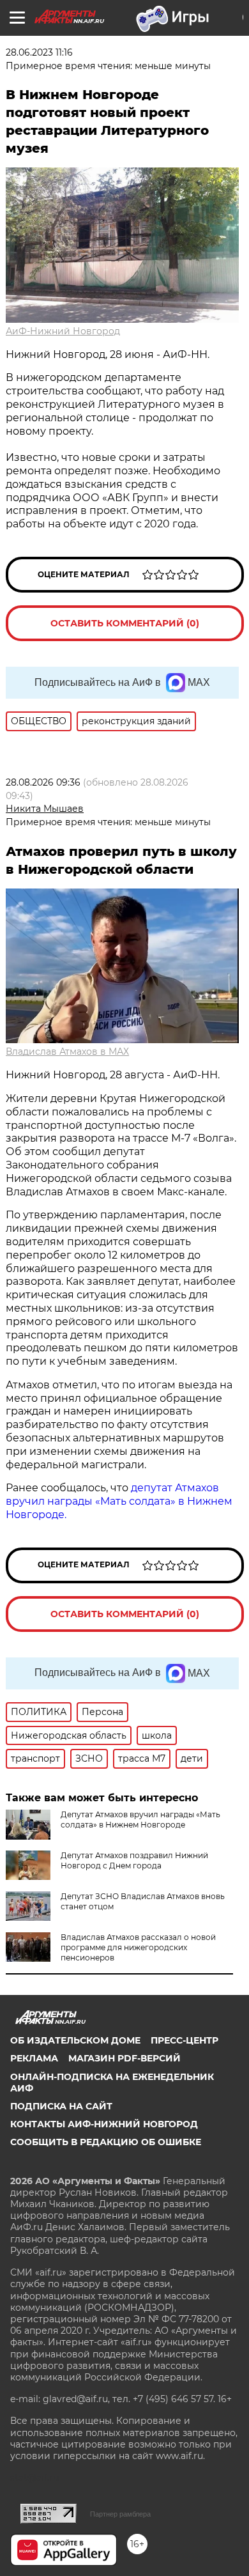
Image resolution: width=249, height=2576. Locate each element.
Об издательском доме (75, 2040)
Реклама (34, 2058)
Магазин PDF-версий (124, 2058)
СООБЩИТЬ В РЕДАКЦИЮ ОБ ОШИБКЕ (106, 2142)
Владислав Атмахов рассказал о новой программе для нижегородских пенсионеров (138, 1947)
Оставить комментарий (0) (125, 623)
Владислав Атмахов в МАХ (67, 1051)
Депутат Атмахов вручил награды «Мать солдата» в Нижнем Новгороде (140, 1819)
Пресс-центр (185, 2040)
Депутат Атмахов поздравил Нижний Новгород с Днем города (134, 1860)
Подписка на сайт (61, 2106)
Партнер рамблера (120, 2514)
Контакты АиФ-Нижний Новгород (104, 2124)
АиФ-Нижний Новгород (63, 331)
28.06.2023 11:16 (39, 52)
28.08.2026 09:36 (43, 782)
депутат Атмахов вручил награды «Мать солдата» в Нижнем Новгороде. (119, 1501)
